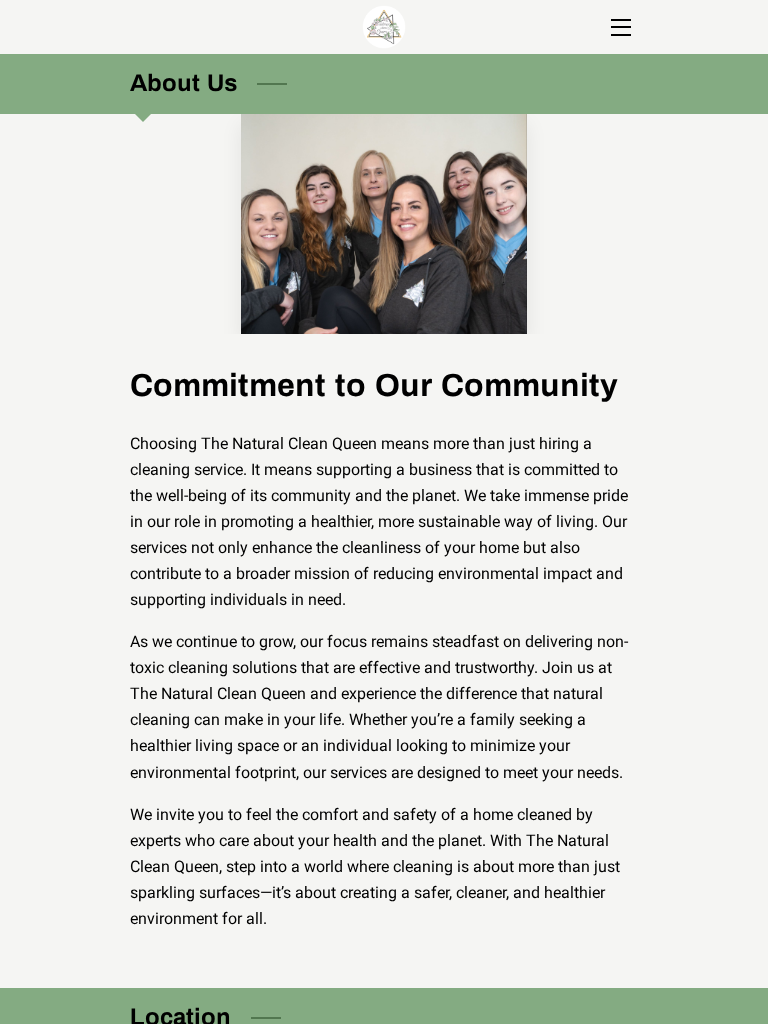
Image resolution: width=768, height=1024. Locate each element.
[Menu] (619, 27)
